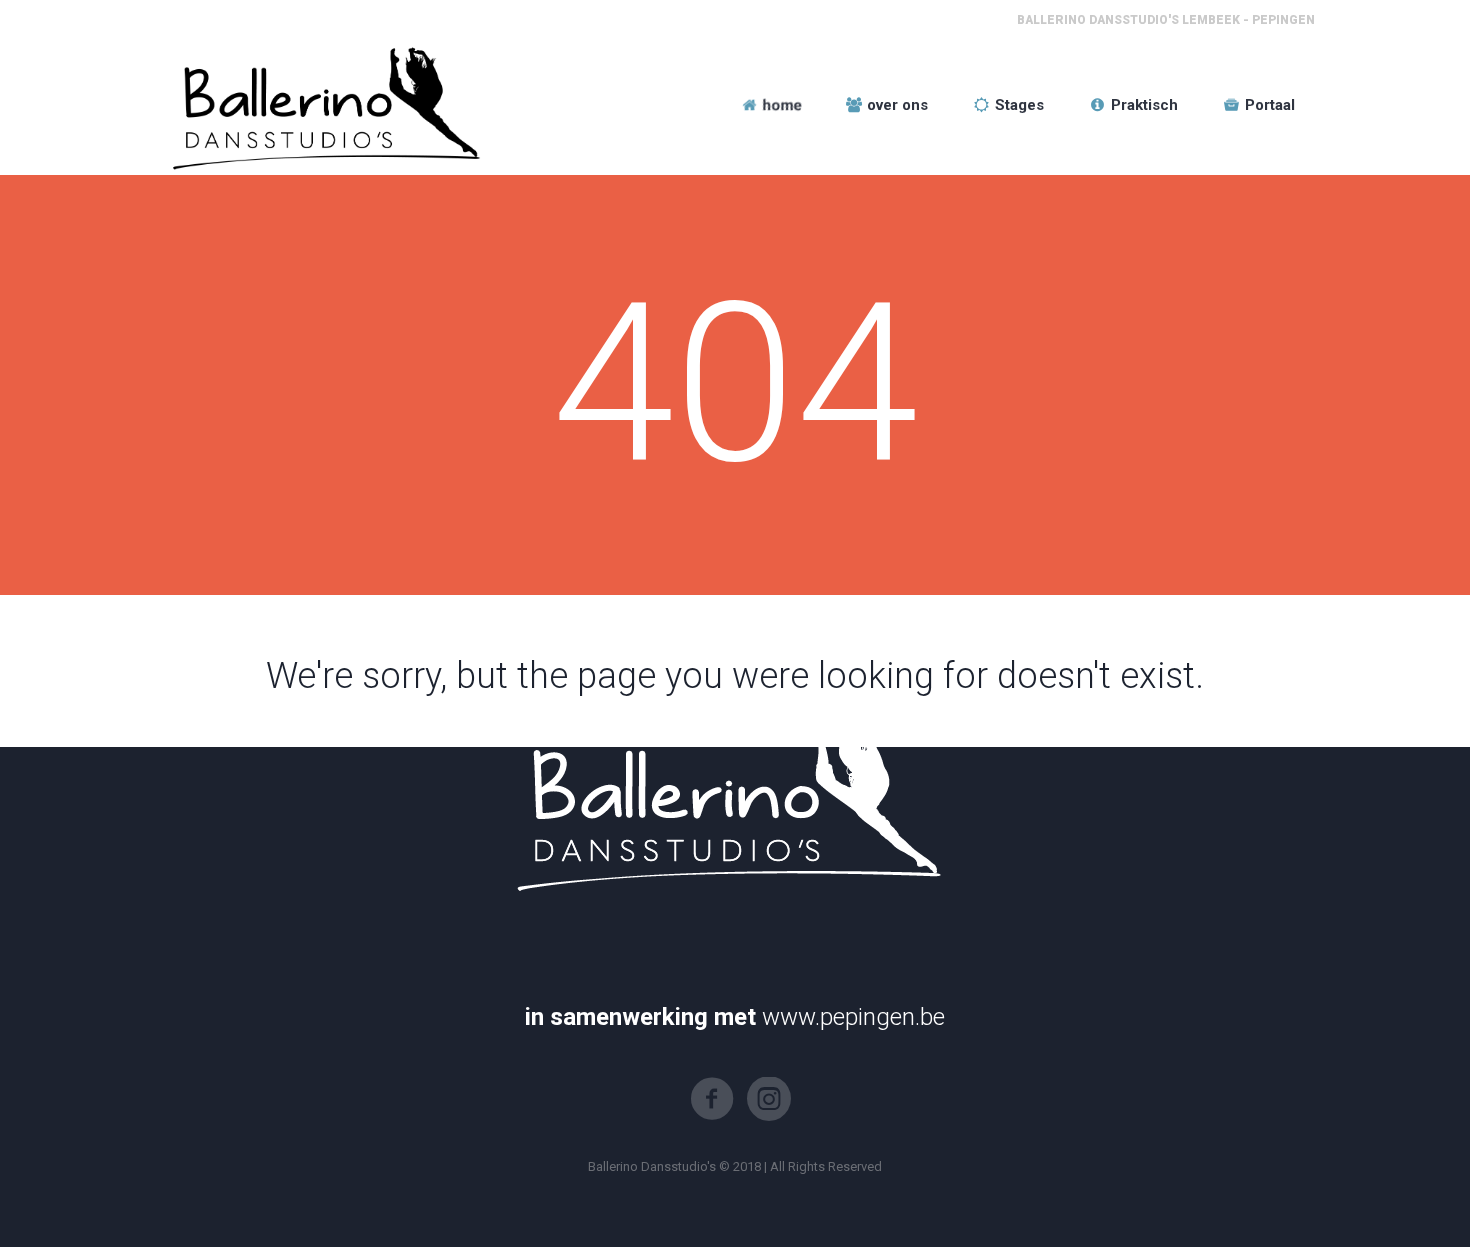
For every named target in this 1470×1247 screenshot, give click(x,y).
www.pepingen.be (853, 1017)
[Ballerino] (322, 105)
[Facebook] (712, 1099)
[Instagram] (769, 1099)
